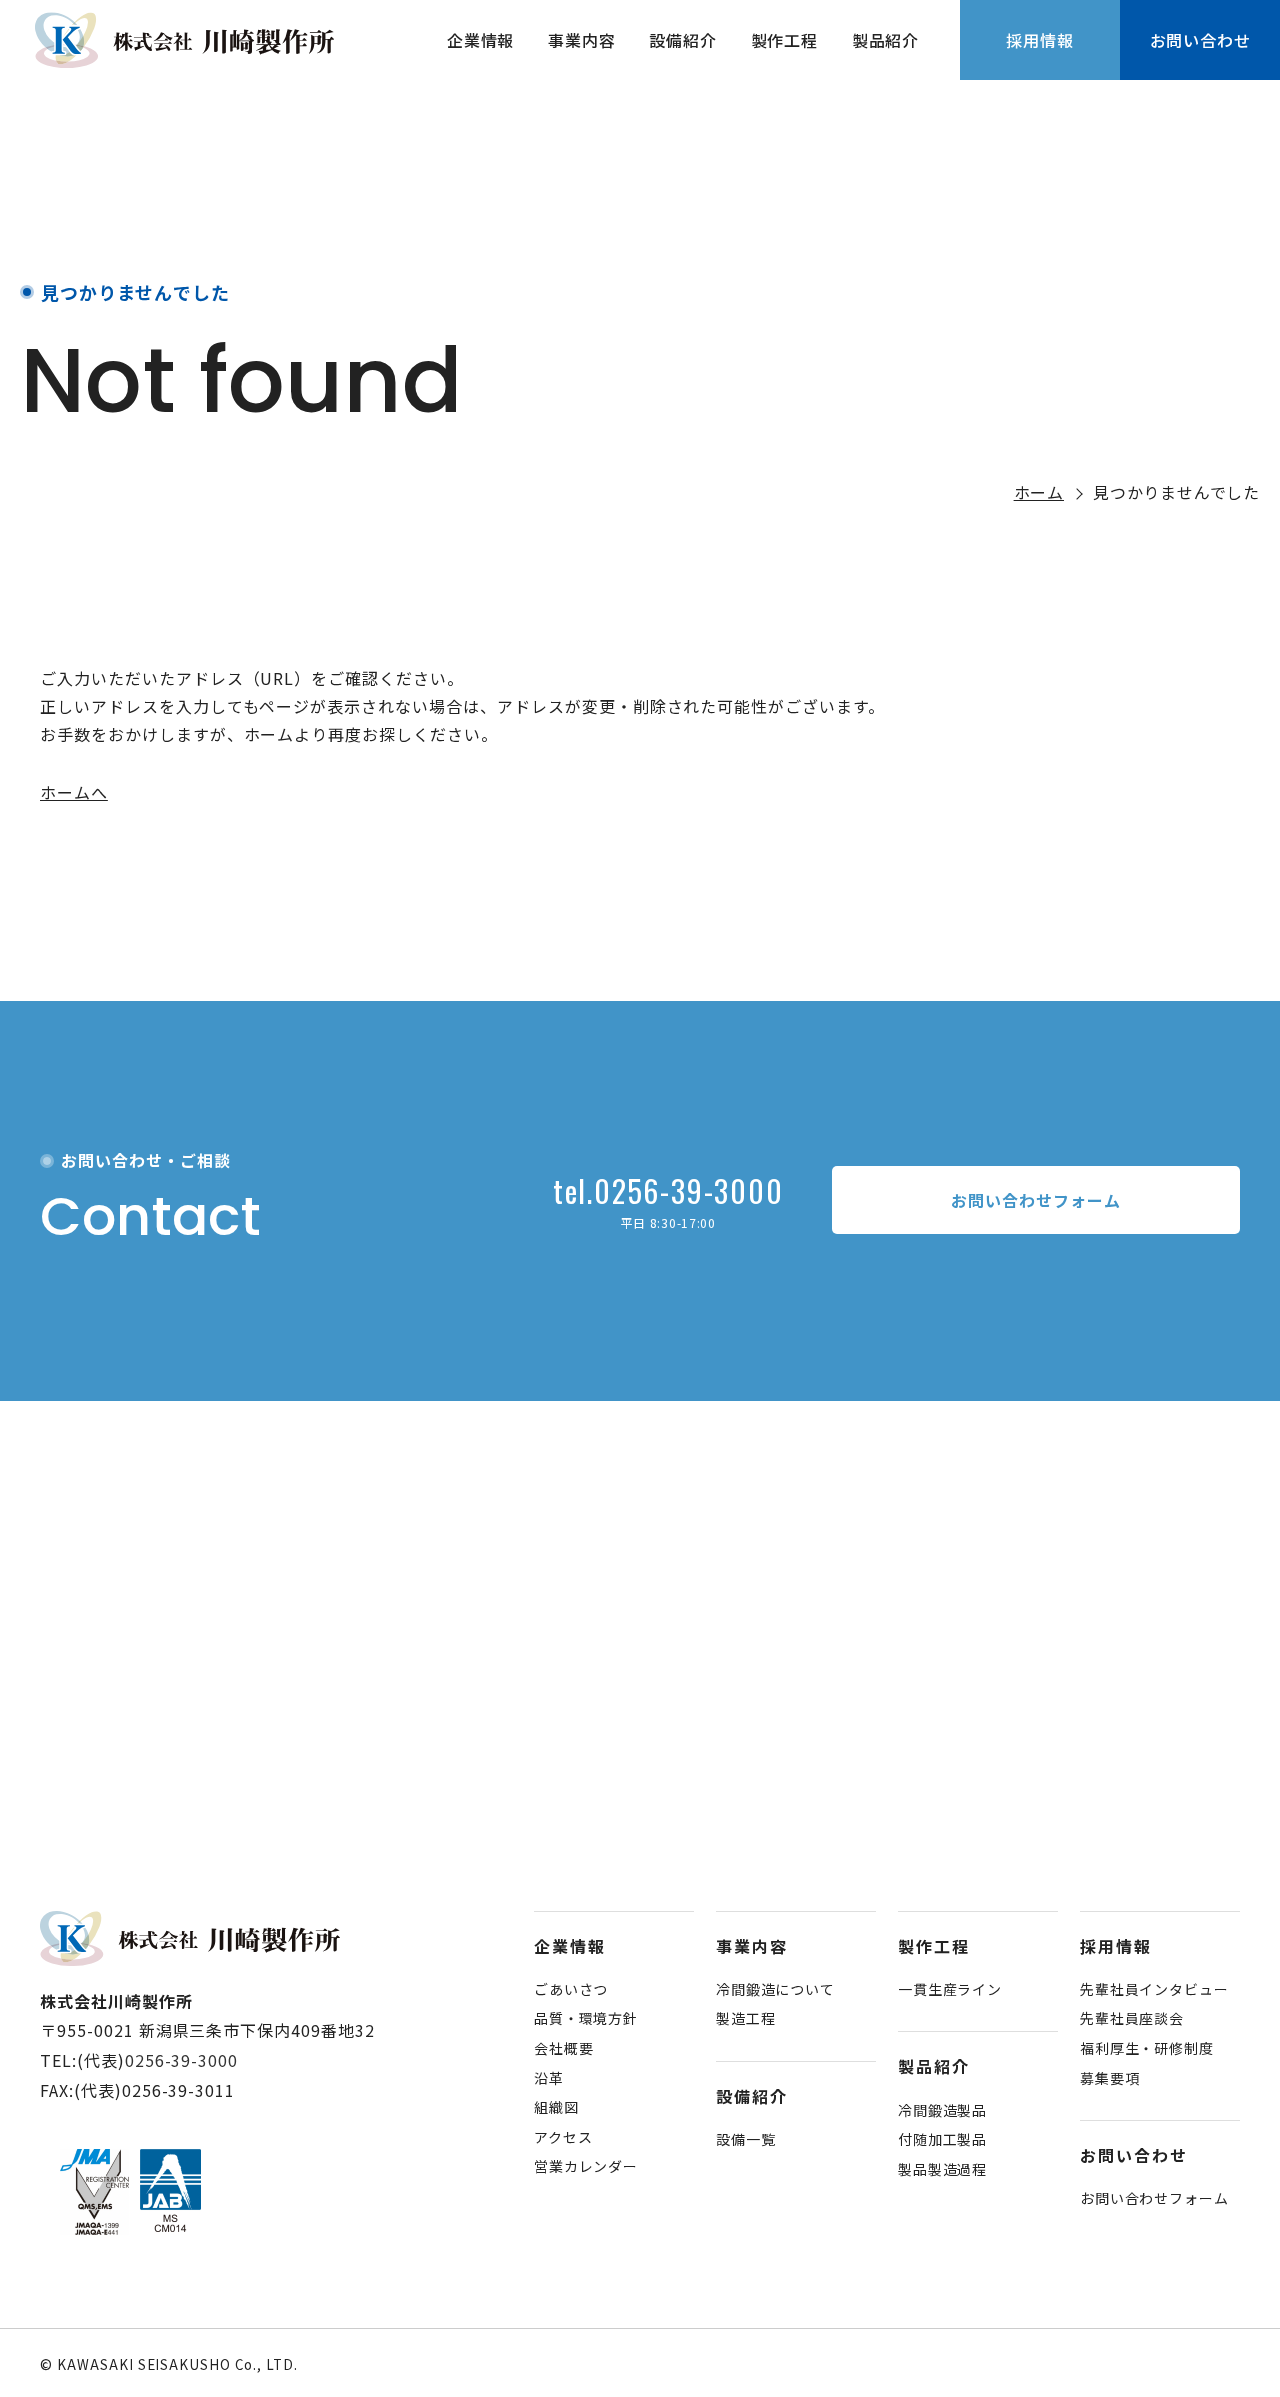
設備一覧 (745, 2139)
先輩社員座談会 (1132, 2018)
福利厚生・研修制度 (1147, 2048)
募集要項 (1109, 2078)
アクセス (563, 2137)
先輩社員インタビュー (1154, 1989)
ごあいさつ (571, 1989)
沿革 (549, 2078)
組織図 (556, 2107)
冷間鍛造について (775, 1989)
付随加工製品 (942, 2139)
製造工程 (745, 2018)
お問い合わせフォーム (1154, 2198)
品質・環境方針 (586, 2018)
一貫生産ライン (950, 1989)
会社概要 (563, 2048)
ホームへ (74, 792)
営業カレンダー (586, 2166)
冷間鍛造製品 (942, 2110)
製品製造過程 (942, 2169)
